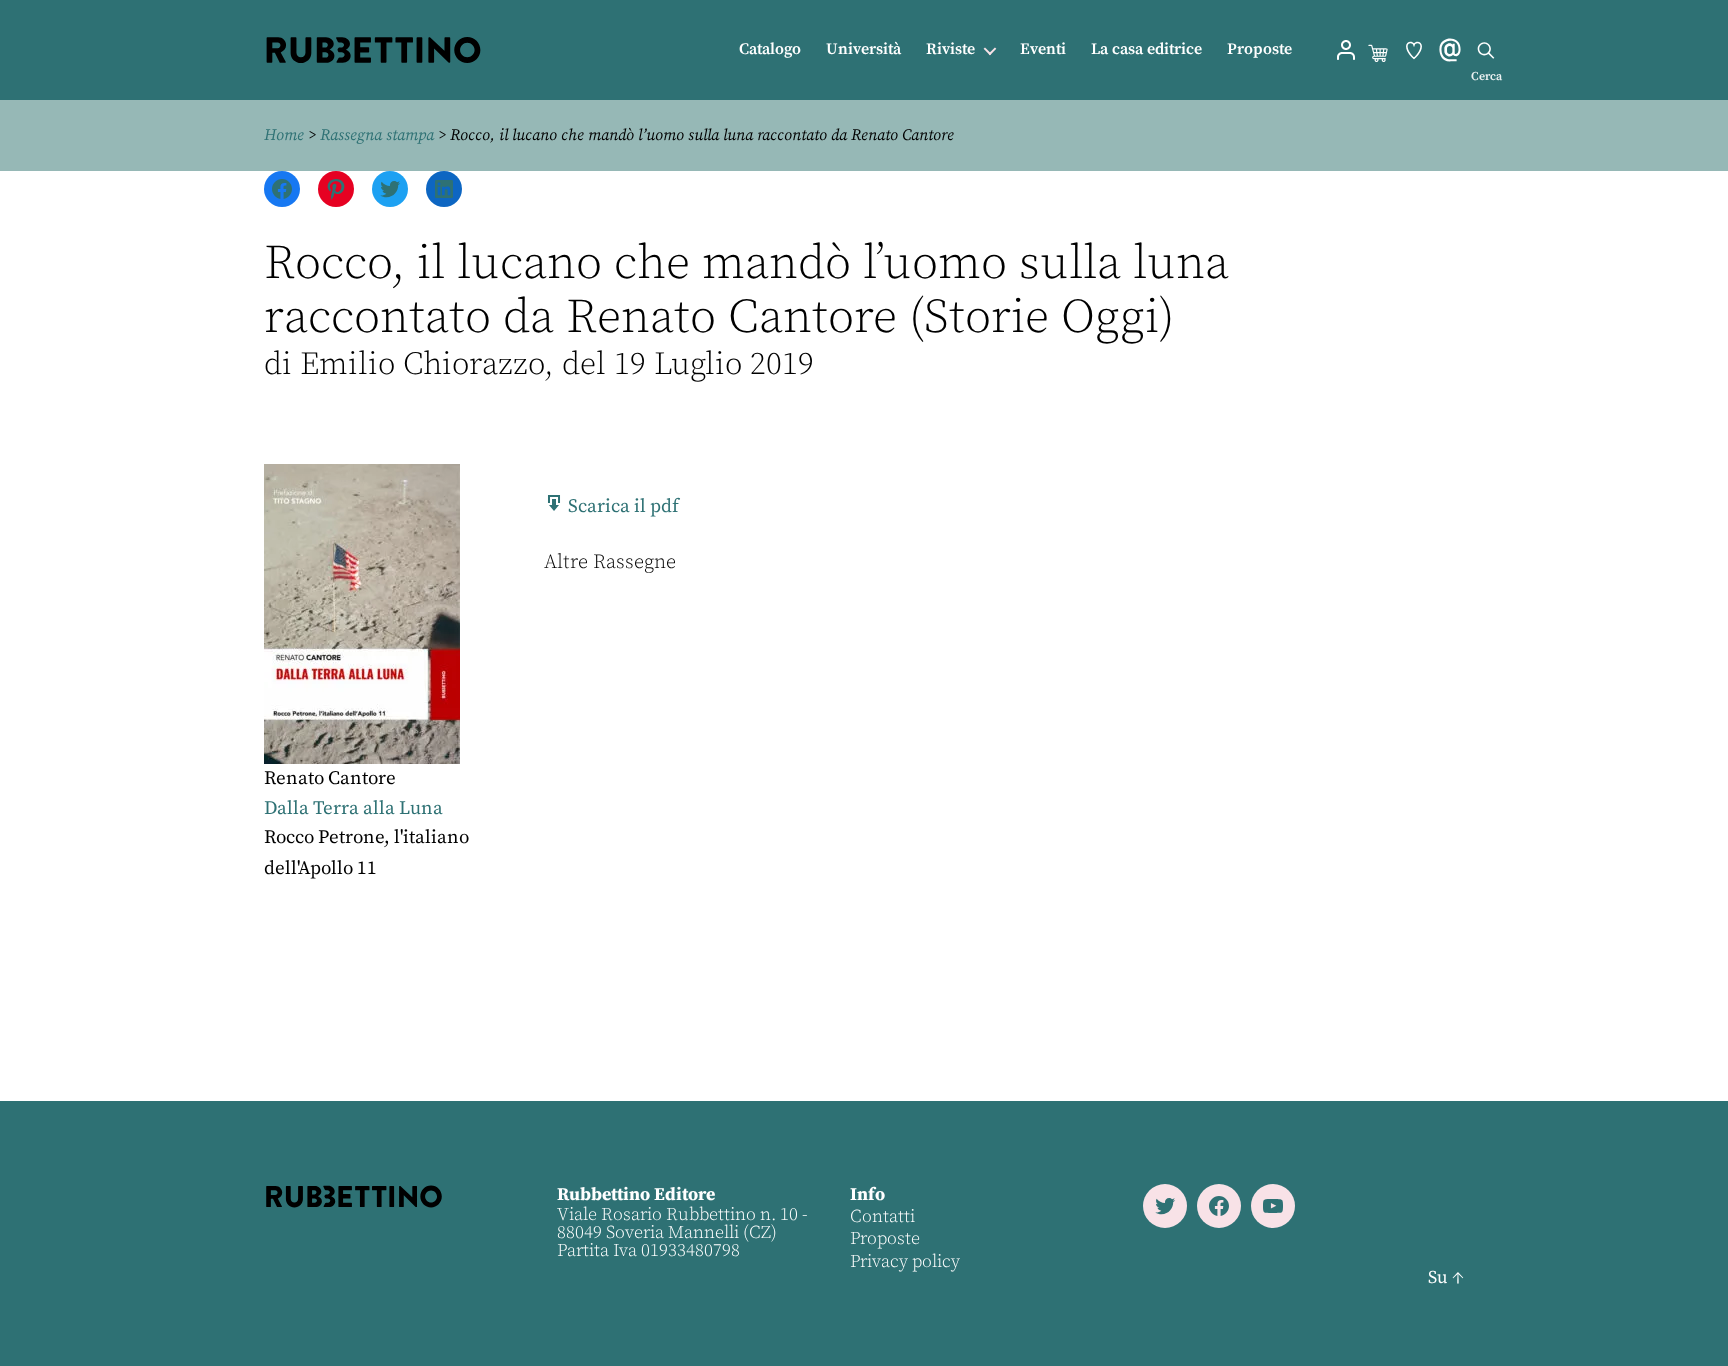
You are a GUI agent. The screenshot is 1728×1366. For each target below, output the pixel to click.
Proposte (1259, 49)
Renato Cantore (330, 778)
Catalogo (770, 49)
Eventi (1043, 49)
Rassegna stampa (377, 135)
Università (863, 49)
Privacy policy (905, 1261)
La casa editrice (1146, 49)
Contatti (882, 1216)
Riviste (950, 49)
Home (284, 135)
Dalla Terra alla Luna (353, 808)
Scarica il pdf (621, 506)
